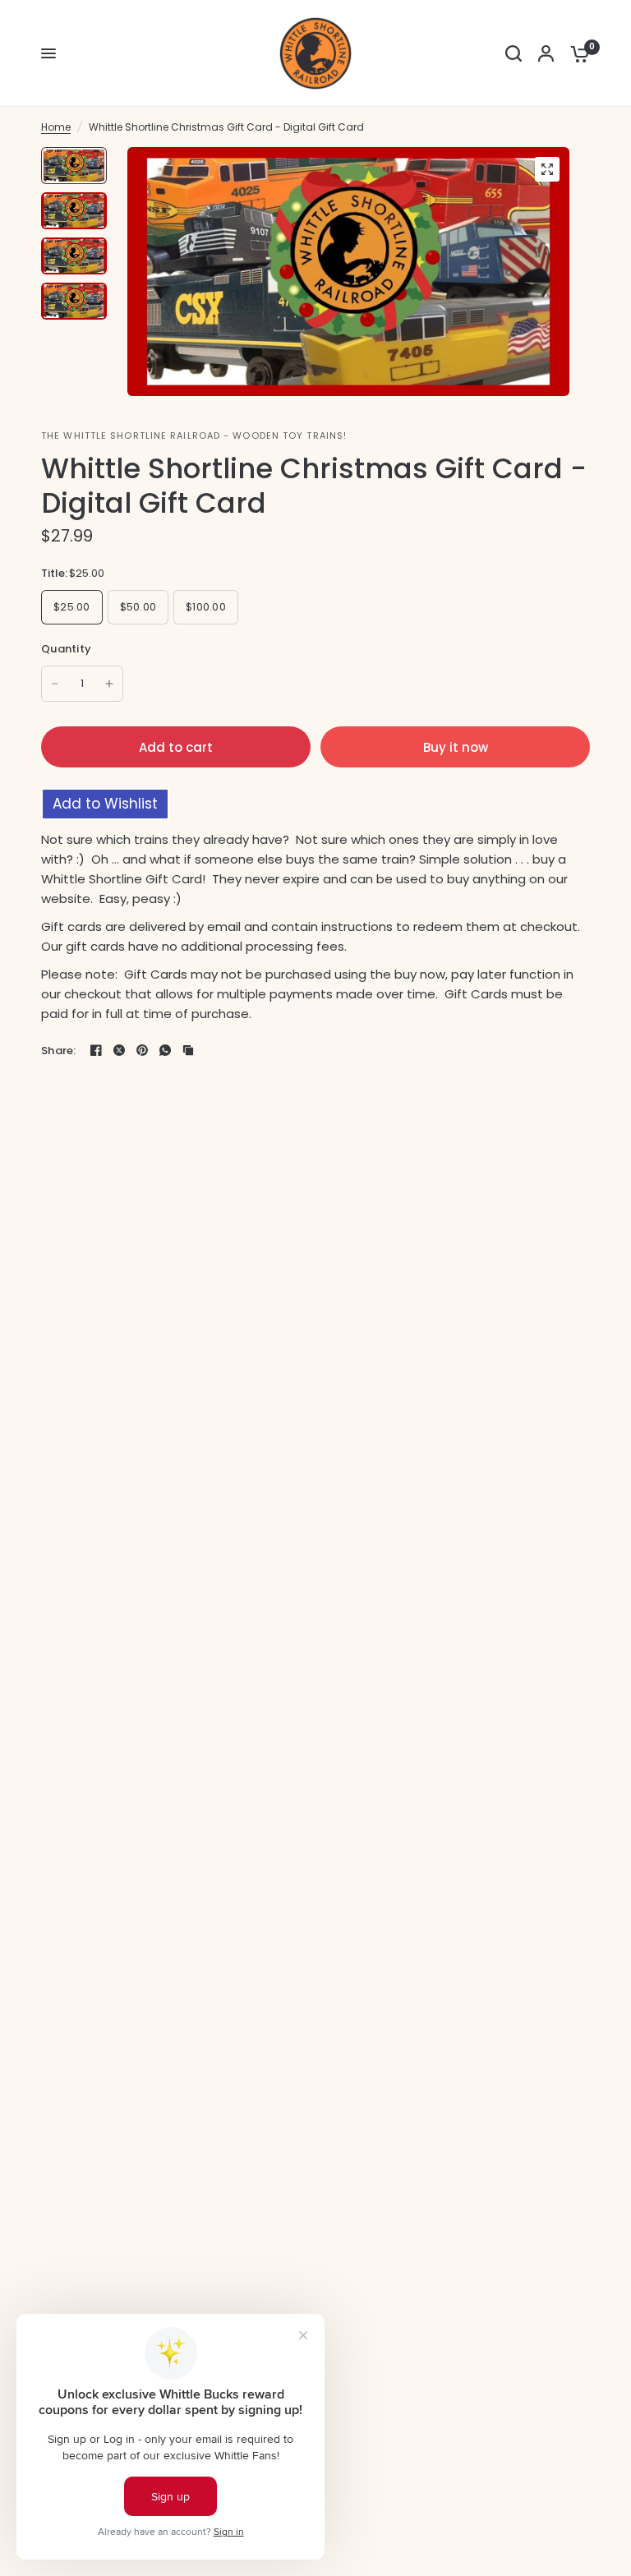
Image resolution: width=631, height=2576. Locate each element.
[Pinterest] (142, 1050)
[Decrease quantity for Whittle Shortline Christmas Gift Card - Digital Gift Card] (55, 684)
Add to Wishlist (105, 804)
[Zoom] (547, 169)
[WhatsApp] (165, 1050)
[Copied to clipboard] (188, 1050)
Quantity (66, 649)
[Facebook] (96, 1050)
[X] (119, 1050)
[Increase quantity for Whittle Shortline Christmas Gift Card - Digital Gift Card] (109, 684)
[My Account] (546, 53)
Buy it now (456, 747)
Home (56, 127)
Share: (59, 1051)
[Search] (514, 53)
